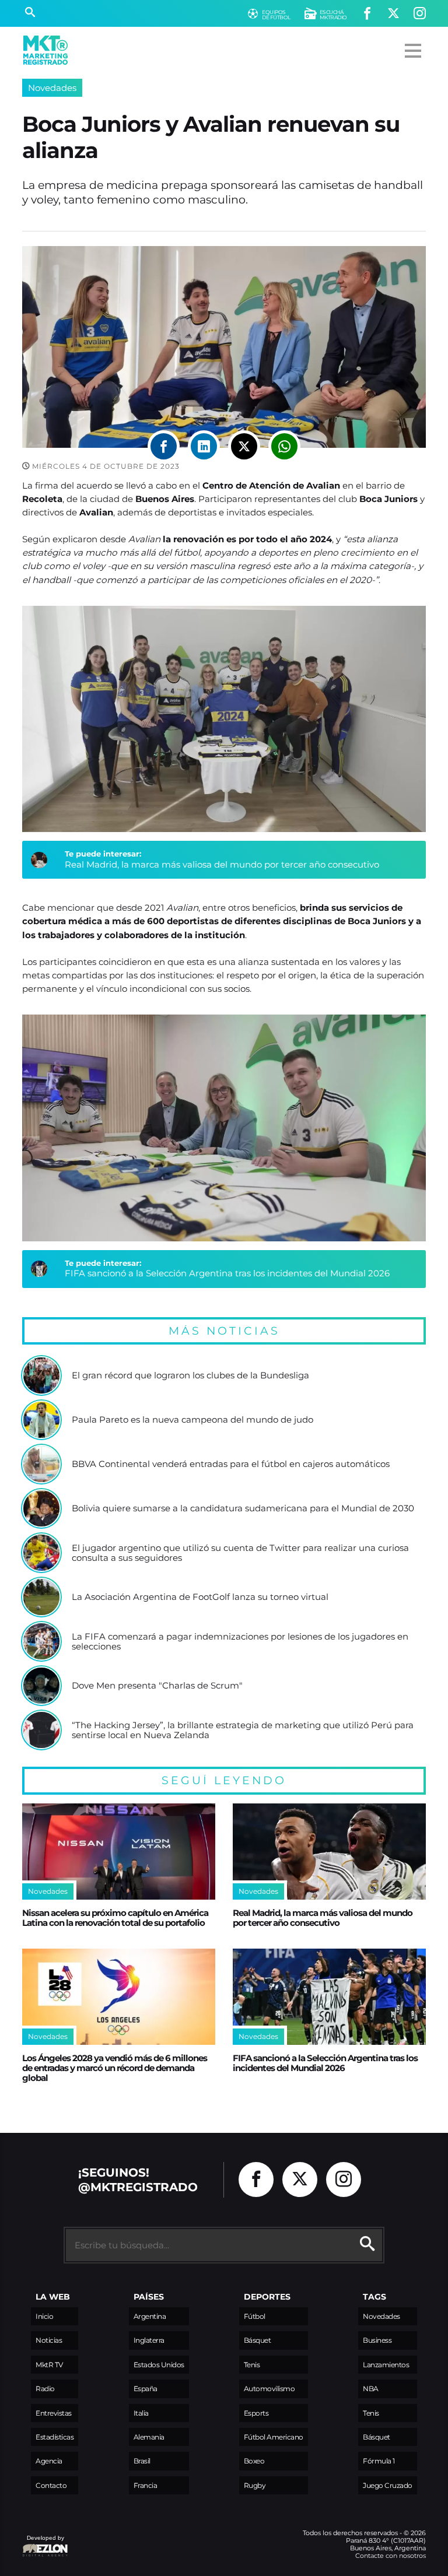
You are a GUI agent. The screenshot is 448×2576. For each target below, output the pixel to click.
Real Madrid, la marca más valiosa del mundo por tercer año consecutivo (222, 864)
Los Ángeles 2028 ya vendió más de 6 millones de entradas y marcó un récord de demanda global (115, 2068)
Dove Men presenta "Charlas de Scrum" (157, 1686)
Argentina (150, 2316)
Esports (256, 2413)
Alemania (149, 2437)
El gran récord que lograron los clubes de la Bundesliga (190, 1375)
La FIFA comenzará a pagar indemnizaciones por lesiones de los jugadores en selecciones (240, 1642)
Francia (146, 2485)
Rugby (255, 2485)
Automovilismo (269, 2389)
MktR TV (49, 2365)
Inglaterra (149, 2340)
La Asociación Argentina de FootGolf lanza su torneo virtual (200, 1597)
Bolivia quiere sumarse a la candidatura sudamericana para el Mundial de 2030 (243, 1508)
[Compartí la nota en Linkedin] (204, 446)
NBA (371, 2389)
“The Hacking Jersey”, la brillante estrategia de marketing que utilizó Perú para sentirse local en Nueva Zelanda (243, 1730)
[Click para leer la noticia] (41, 1375)
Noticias (49, 2340)
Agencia (49, 2461)
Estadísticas (55, 2437)
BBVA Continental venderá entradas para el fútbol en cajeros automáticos (231, 1464)
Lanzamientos (386, 2365)
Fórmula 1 (379, 2461)
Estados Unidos (159, 2365)
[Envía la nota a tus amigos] (284, 446)
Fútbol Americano (274, 2437)
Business (377, 2340)
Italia (141, 2413)
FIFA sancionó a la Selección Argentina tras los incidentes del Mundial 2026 (227, 1273)
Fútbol (255, 2316)
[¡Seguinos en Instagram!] (420, 14)
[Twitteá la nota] (244, 446)
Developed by (43, 2544)
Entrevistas (54, 2413)
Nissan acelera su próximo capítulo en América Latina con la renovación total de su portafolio (115, 1918)
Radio (45, 2389)
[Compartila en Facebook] (164, 446)
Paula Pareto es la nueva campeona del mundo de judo (192, 1420)
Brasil (142, 2461)
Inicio (44, 2316)
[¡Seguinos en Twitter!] (393, 14)
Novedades (52, 88)
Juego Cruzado (388, 2485)
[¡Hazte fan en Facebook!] (367, 14)
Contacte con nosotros (391, 2556)
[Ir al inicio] (45, 50)
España (146, 2389)
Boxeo (254, 2461)
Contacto (51, 2485)
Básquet (258, 2340)
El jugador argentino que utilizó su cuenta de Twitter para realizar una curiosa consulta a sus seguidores (240, 1553)
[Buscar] (30, 13)
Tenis (252, 2365)
